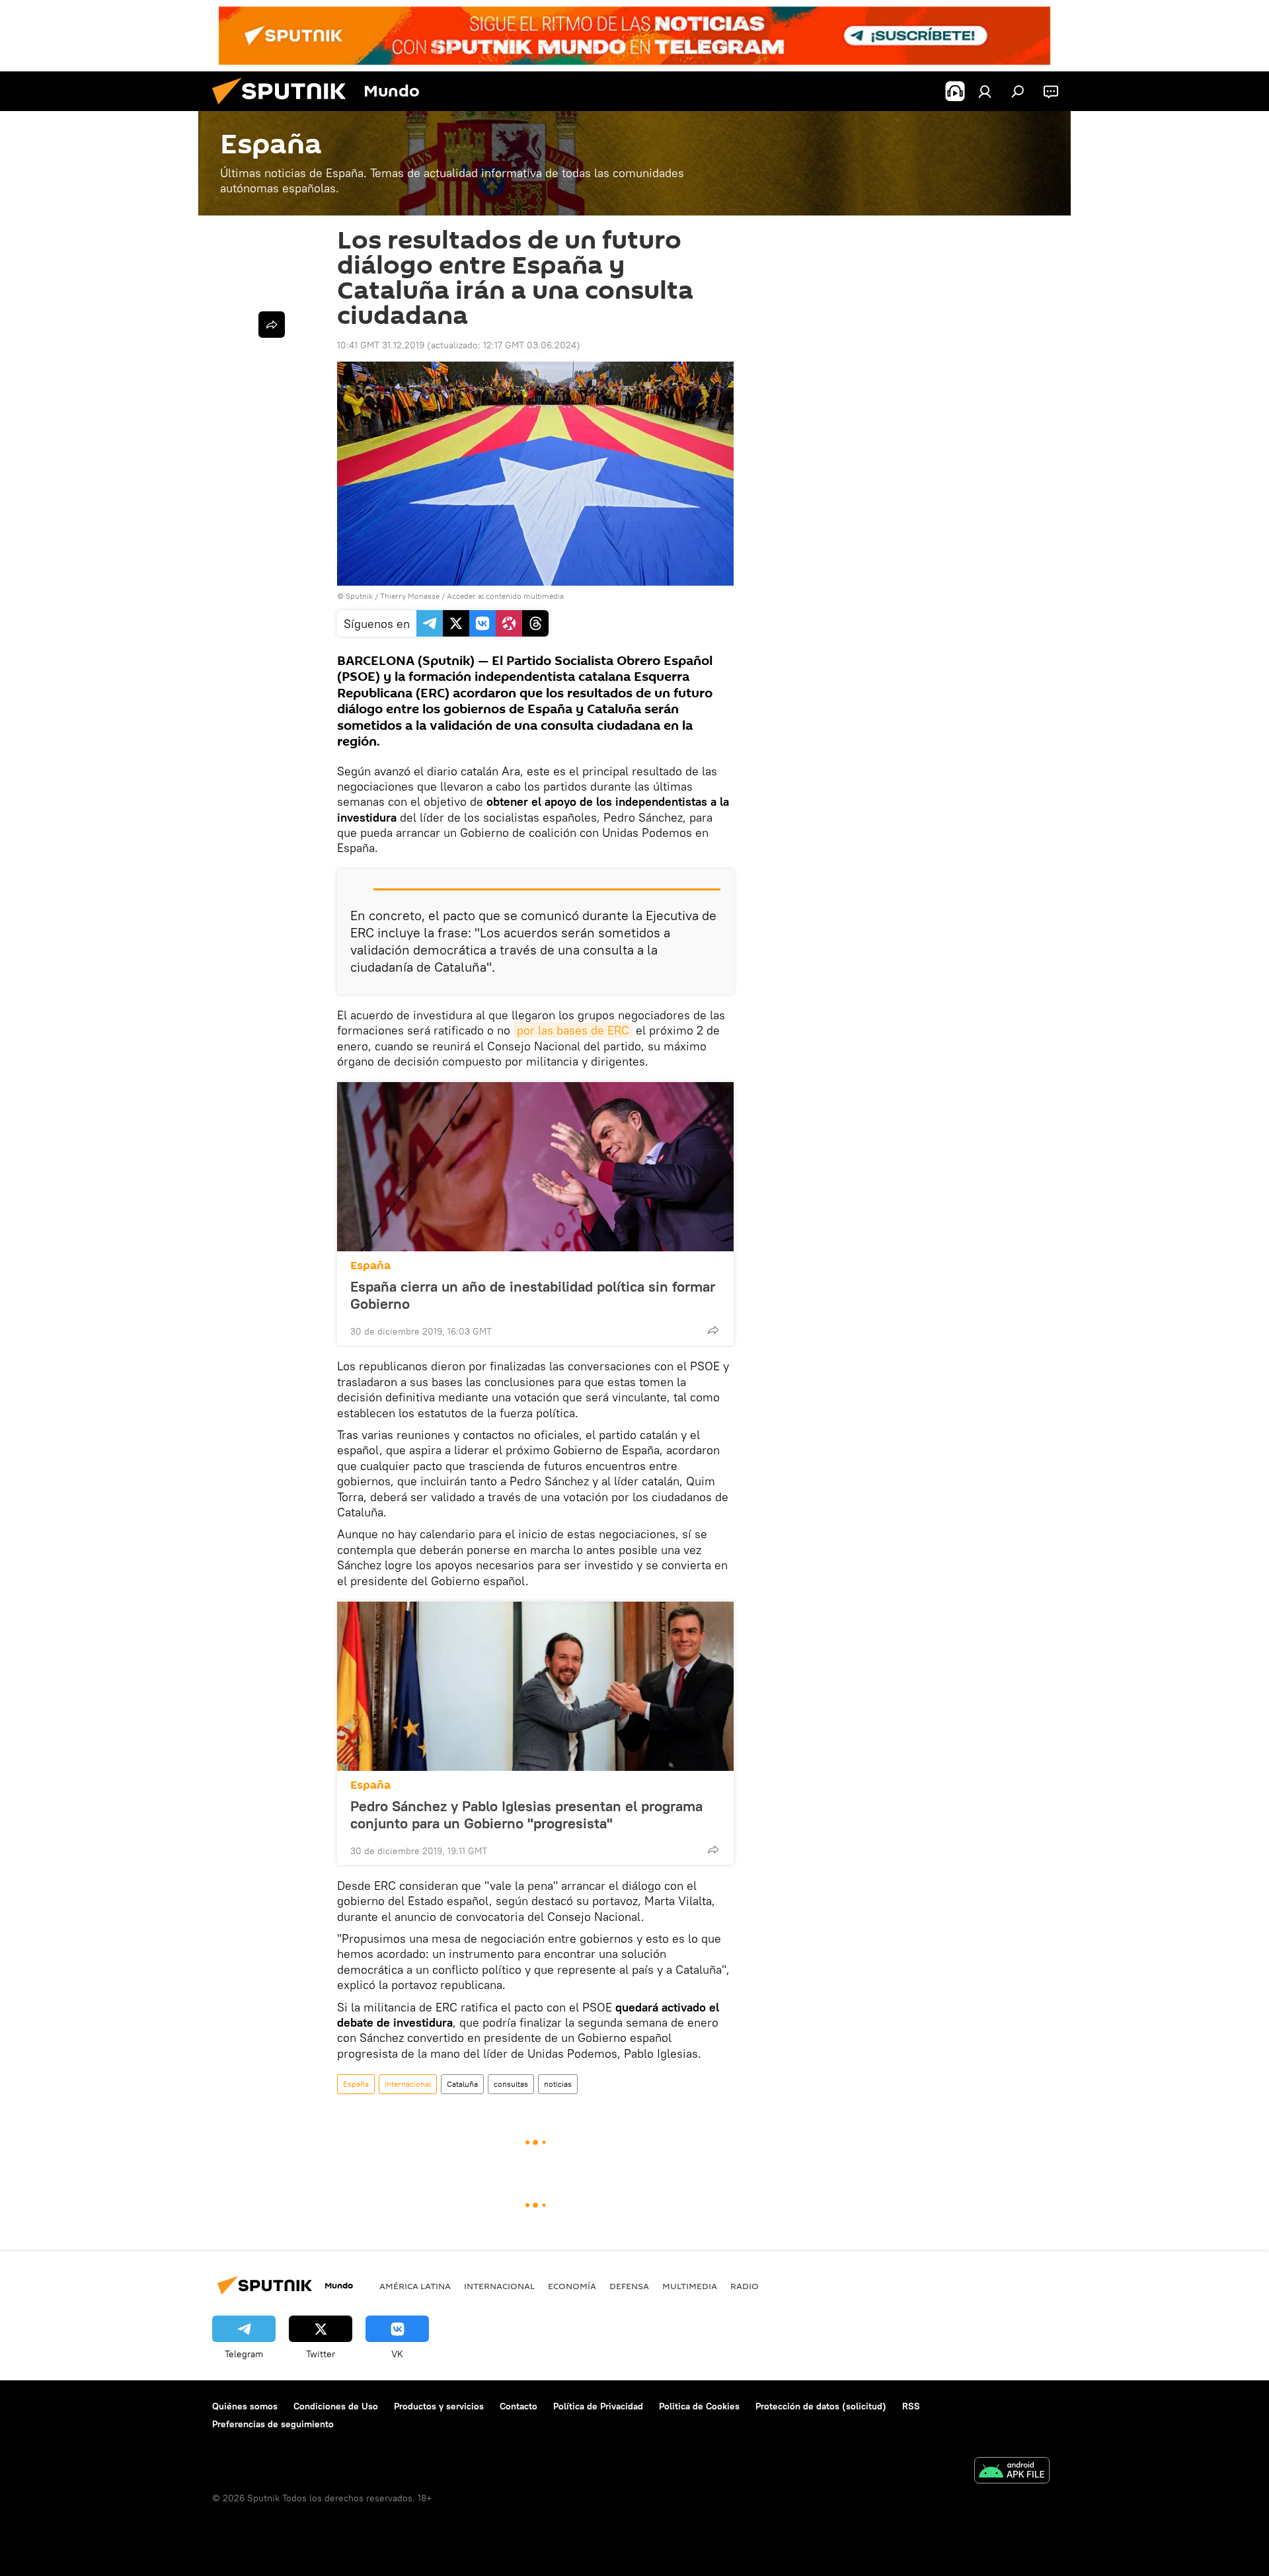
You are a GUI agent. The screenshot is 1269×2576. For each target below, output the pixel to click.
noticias (558, 2084)
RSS (911, 2406)
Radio (745, 2286)
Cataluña (462, 2084)
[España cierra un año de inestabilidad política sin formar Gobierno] (535, 1167)
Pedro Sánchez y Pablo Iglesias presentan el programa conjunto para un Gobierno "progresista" (526, 1815)
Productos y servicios (439, 2406)
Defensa (629, 2286)
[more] (713, 1330)
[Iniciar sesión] (985, 91)
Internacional (408, 2084)
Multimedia (690, 2286)
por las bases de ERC (573, 1030)
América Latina (415, 2286)
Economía (572, 2286)
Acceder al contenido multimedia (505, 596)
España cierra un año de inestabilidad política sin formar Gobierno (533, 1295)
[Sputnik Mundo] (284, 108)
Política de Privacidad (598, 2406)
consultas (511, 2084)
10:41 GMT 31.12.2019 (381, 345)
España (370, 1266)
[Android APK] (1012, 2472)
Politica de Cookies (699, 2406)
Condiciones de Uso (336, 2406)
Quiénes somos (245, 2406)
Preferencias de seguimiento (273, 2424)
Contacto (519, 2406)
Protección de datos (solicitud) (821, 2406)
